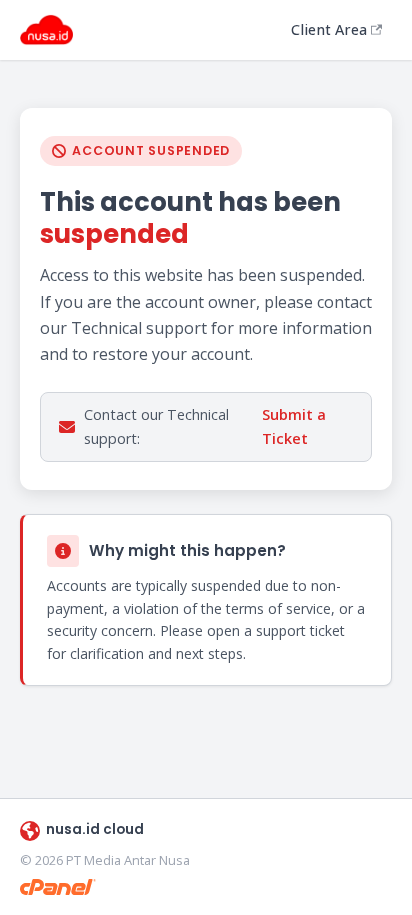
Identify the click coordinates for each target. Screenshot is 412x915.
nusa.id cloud (95, 829)
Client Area (329, 29)
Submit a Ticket (294, 426)
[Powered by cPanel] (58, 887)
